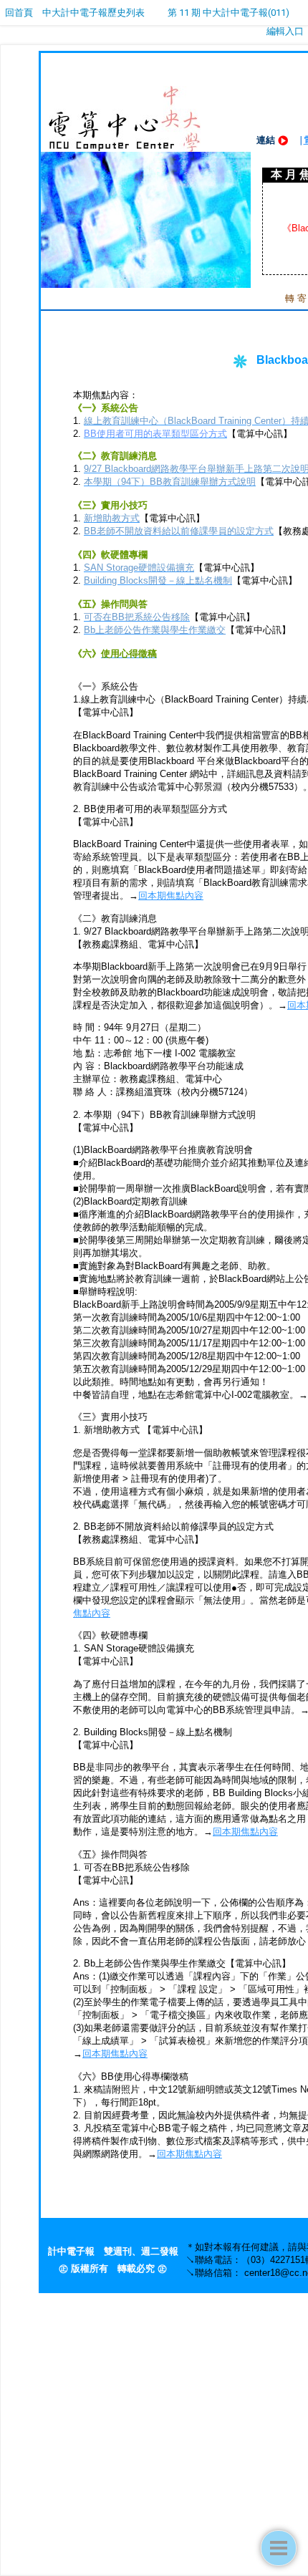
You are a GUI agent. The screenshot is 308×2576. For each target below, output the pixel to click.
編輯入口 (285, 31)
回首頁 (19, 13)
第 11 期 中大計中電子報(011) (228, 13)
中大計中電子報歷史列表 (93, 13)
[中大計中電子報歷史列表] (279, 2548)
